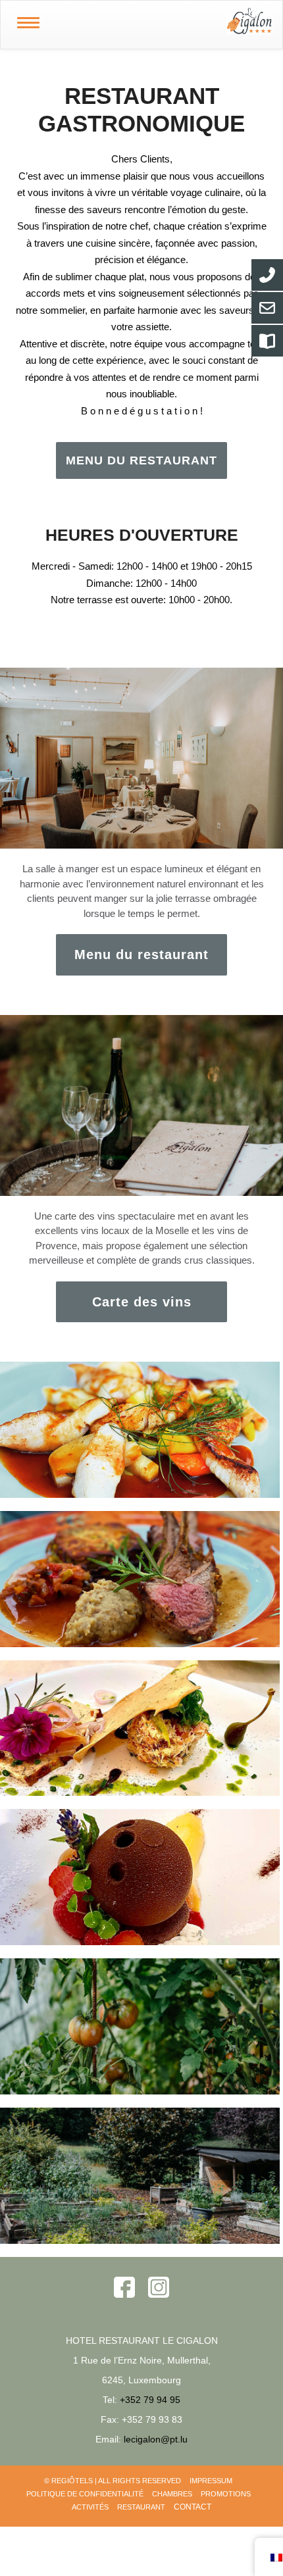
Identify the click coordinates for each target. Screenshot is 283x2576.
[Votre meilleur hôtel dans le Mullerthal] (169, 21)
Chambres (172, 2494)
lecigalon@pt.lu (156, 2439)
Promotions (226, 2494)
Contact (193, 2507)
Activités (90, 2507)
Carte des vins (142, 1302)
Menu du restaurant (141, 954)
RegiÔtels (72, 2481)
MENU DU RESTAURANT (141, 460)
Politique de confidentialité (85, 2494)
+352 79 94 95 (150, 2400)
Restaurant (141, 2507)
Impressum (211, 2481)
